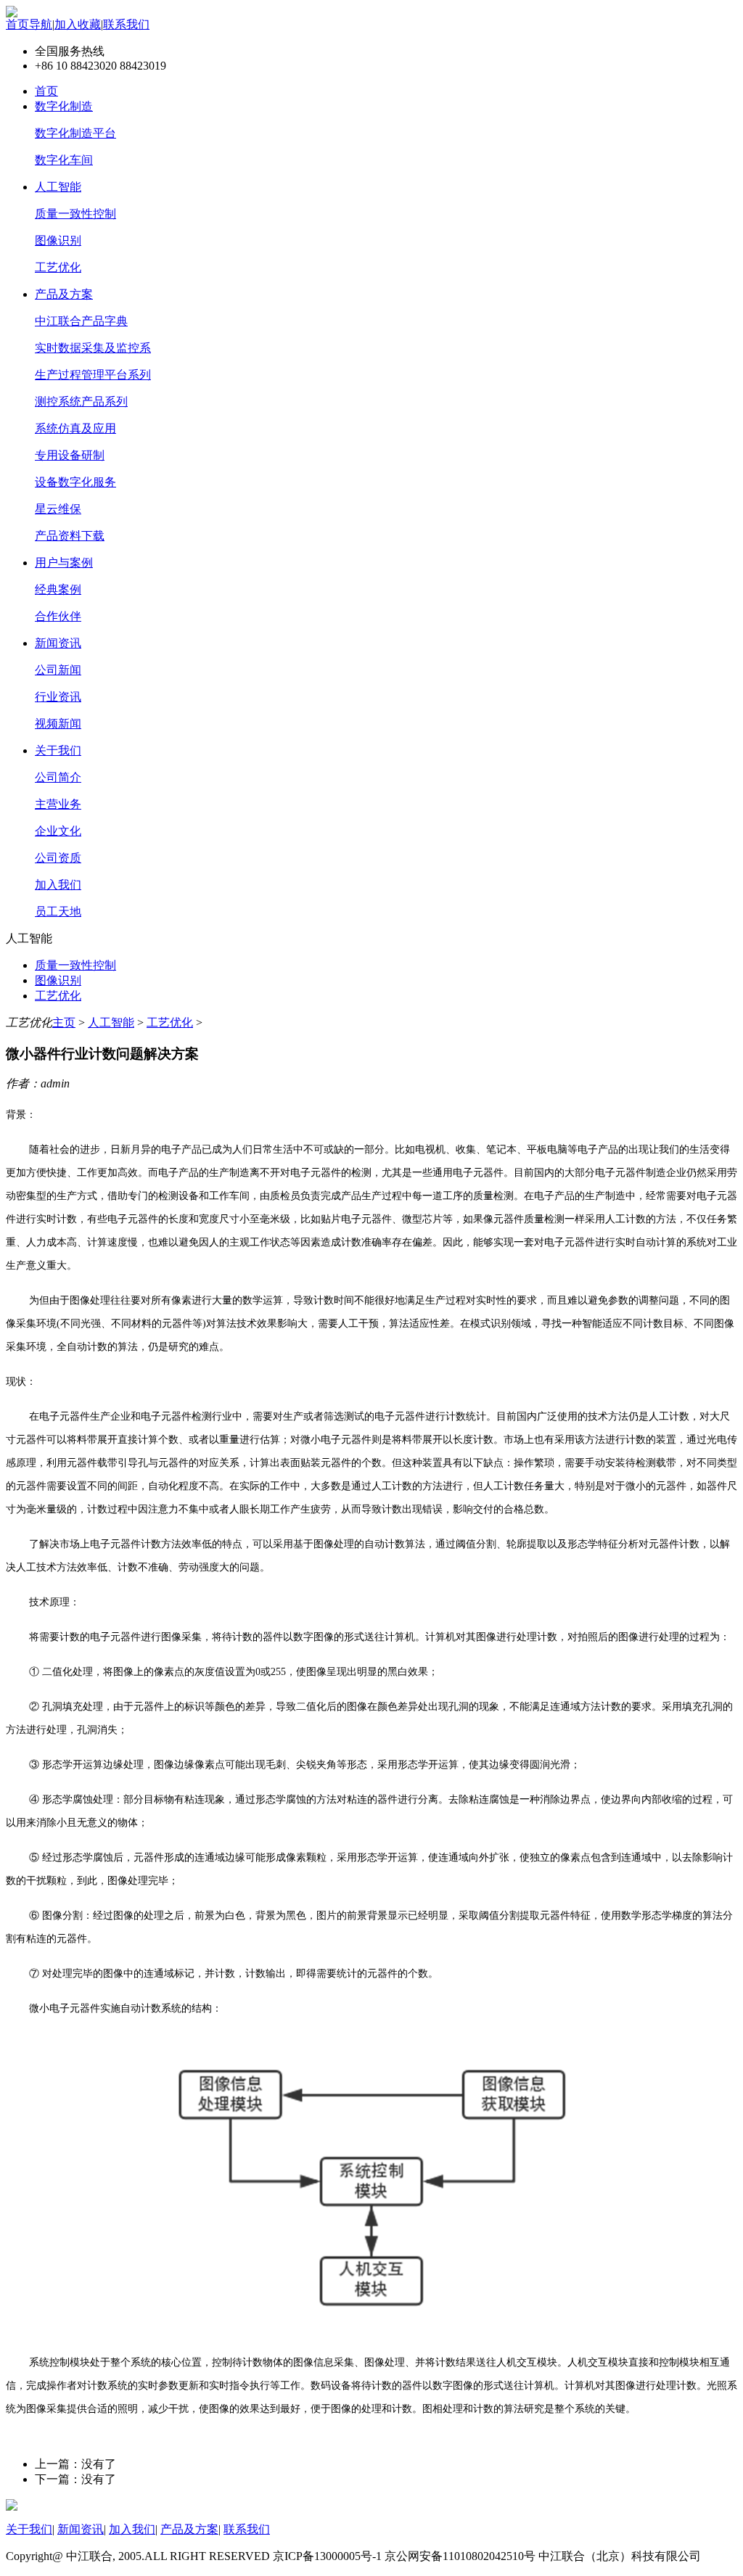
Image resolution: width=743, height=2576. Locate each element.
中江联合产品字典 (81, 321)
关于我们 (58, 750)
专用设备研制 (70, 455)
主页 (64, 1022)
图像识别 (58, 240)
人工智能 (58, 187)
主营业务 (58, 804)
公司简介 (58, 777)
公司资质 (58, 858)
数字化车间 (64, 160)
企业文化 (58, 831)
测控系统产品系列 (81, 402)
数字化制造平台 (75, 133)
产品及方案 (64, 294)
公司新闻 (58, 670)
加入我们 (58, 885)
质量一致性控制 (75, 214)
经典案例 (58, 589)
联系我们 (126, 24)
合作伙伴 (58, 616)
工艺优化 (58, 267)
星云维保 (58, 509)
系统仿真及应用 (75, 428)
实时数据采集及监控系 (93, 348)
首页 (46, 91)
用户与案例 (64, 563)
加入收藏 (78, 24)
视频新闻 (58, 724)
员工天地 (58, 912)
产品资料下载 (70, 536)
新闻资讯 (58, 643)
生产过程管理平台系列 (93, 375)
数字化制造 (64, 106)
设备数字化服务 (75, 482)
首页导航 (29, 24)
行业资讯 (58, 697)
